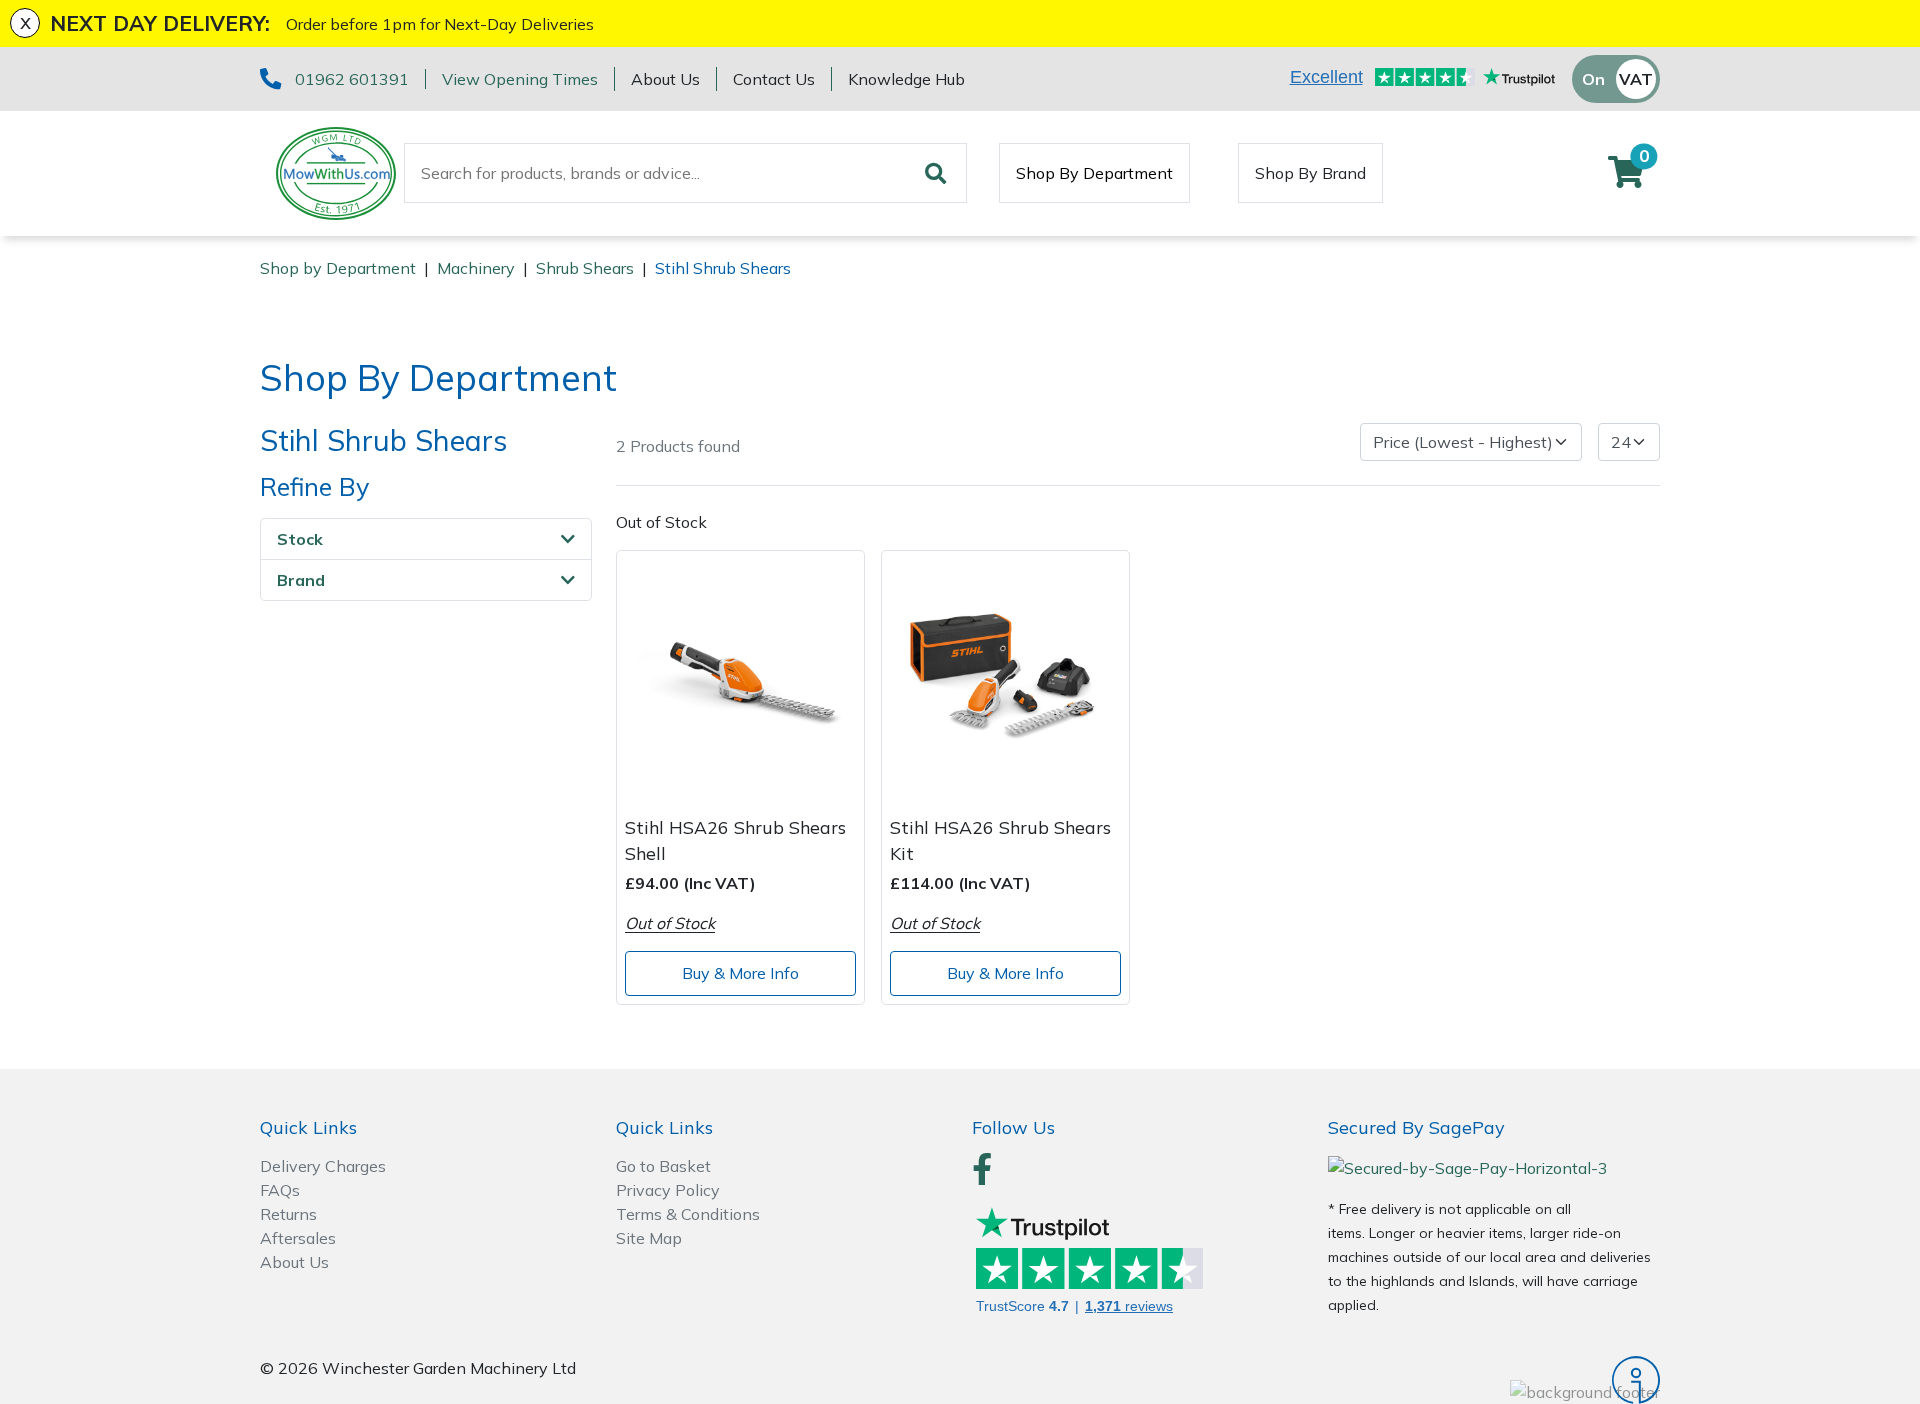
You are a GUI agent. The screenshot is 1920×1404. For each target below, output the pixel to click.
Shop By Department (1094, 173)
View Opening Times (520, 79)
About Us (665, 79)
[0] (1626, 178)
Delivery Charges (323, 1166)
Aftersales (298, 1238)
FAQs (280, 1190)
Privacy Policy (668, 1190)
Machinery (476, 268)
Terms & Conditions (688, 1214)
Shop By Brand (1310, 173)
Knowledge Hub (906, 79)
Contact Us (774, 79)
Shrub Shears (585, 268)
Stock (300, 539)
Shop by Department (338, 268)
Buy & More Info (740, 973)
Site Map (649, 1238)
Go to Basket (663, 1166)
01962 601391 (352, 79)
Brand (301, 580)
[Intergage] (1494, 1380)
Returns (288, 1214)
